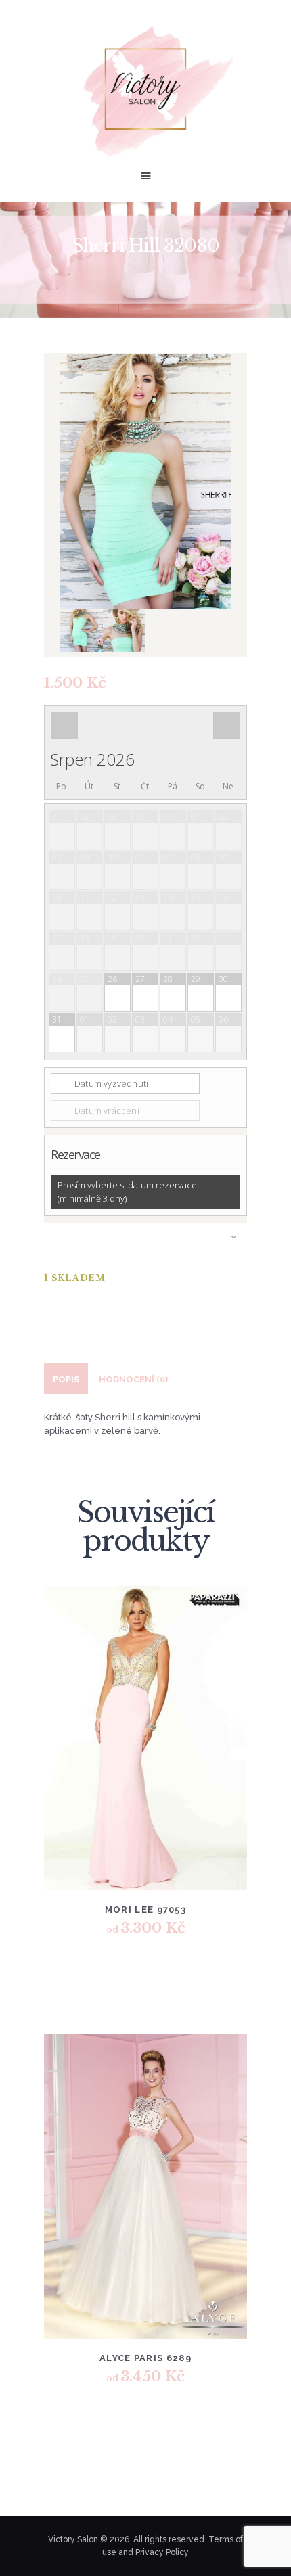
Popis (66, 1379)
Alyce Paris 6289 (145, 2358)
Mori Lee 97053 (145, 1910)
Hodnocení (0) (133, 1379)
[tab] (66, 1379)
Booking (145, 1243)
